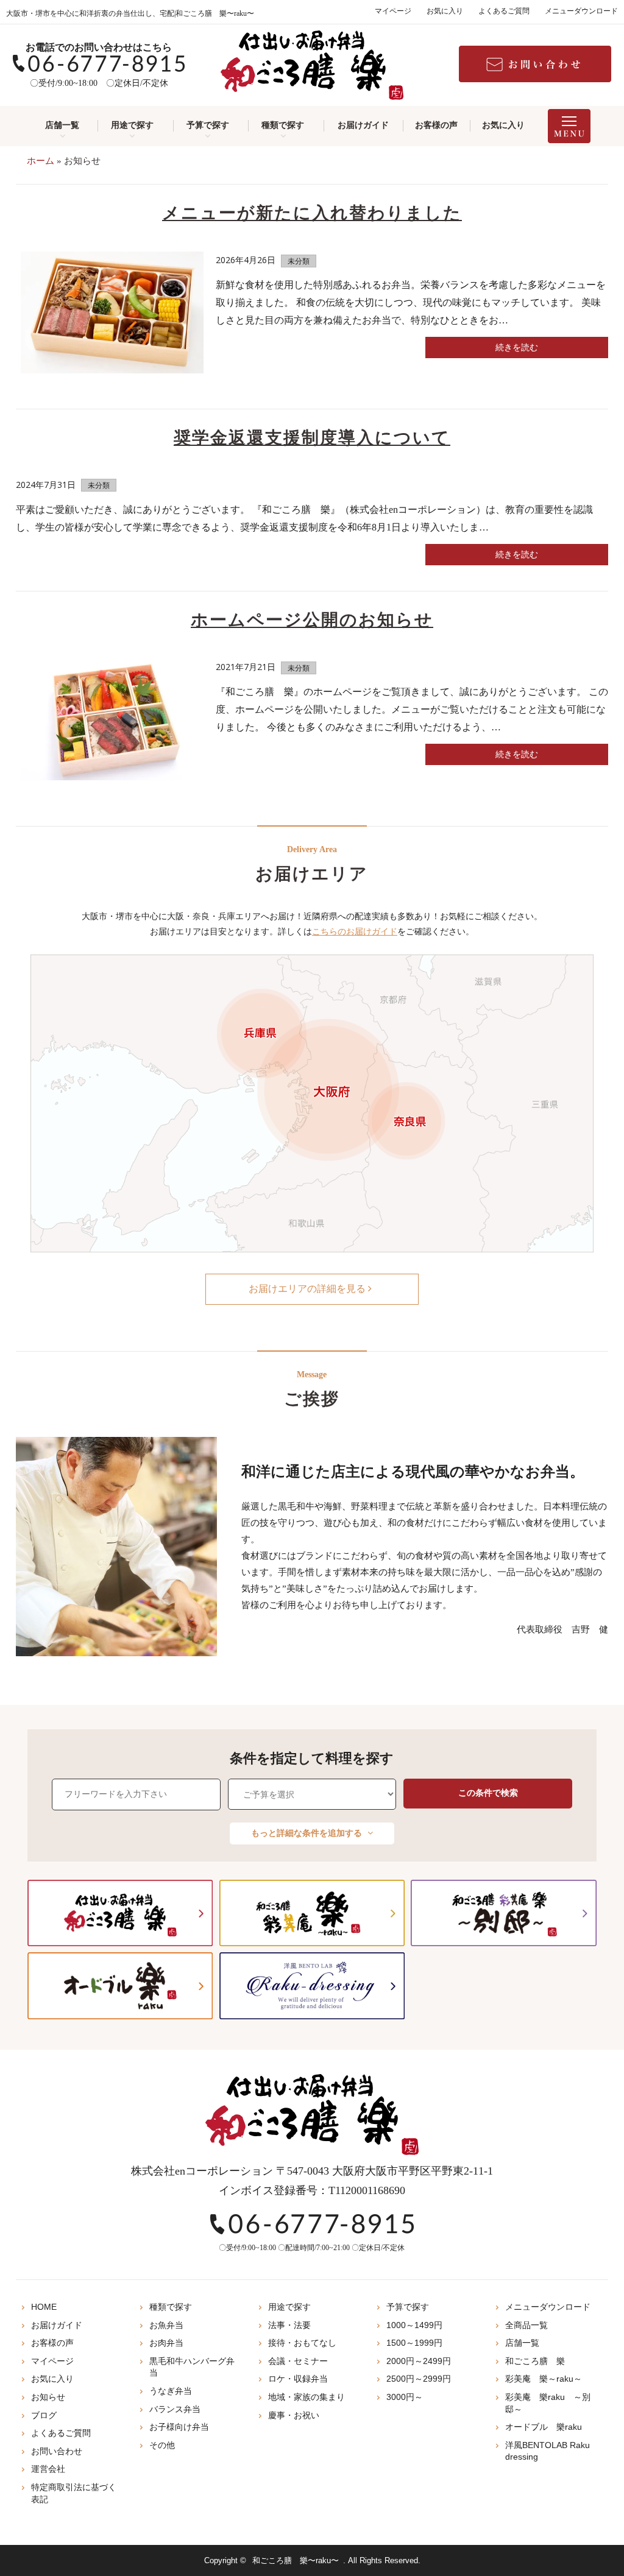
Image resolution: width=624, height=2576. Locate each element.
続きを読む (517, 348)
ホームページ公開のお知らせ (312, 620)
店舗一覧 (62, 125)
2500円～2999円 (419, 2379)
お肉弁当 (166, 2343)
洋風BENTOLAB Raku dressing (548, 2451)
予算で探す (208, 125)
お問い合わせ (57, 2451)
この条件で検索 (488, 1793)
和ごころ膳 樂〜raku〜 (296, 2560)
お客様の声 (436, 125)
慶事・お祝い (294, 2415)
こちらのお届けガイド (355, 932)
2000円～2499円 (419, 2361)
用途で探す (132, 125)
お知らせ (48, 2397)
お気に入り (445, 11)
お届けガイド (363, 125)
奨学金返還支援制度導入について (312, 438)
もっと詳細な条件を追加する (308, 1833)
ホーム (41, 161)
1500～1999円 (414, 2343)
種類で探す (283, 125)
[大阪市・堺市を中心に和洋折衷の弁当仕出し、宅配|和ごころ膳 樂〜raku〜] (312, 65)
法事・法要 (289, 2325)
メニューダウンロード (581, 11)
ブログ (44, 2415)
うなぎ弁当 (171, 2391)
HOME (44, 2307)
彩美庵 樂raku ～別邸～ (548, 2403)
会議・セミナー (298, 2361)
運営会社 (48, 2469)
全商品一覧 (526, 2325)
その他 (162, 2445)
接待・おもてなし (302, 2343)
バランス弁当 (175, 2409)
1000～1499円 (414, 2325)
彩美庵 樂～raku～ (544, 2379)
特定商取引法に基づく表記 (74, 2493)
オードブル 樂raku (544, 2427)
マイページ (393, 11)
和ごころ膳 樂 (535, 2361)
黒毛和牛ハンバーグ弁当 (192, 2367)
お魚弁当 (166, 2325)
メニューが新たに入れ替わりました (312, 213)
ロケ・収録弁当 (298, 2379)
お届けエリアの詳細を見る (308, 1289)
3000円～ (405, 2397)
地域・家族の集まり (307, 2397)
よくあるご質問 (504, 11)
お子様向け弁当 (179, 2427)
